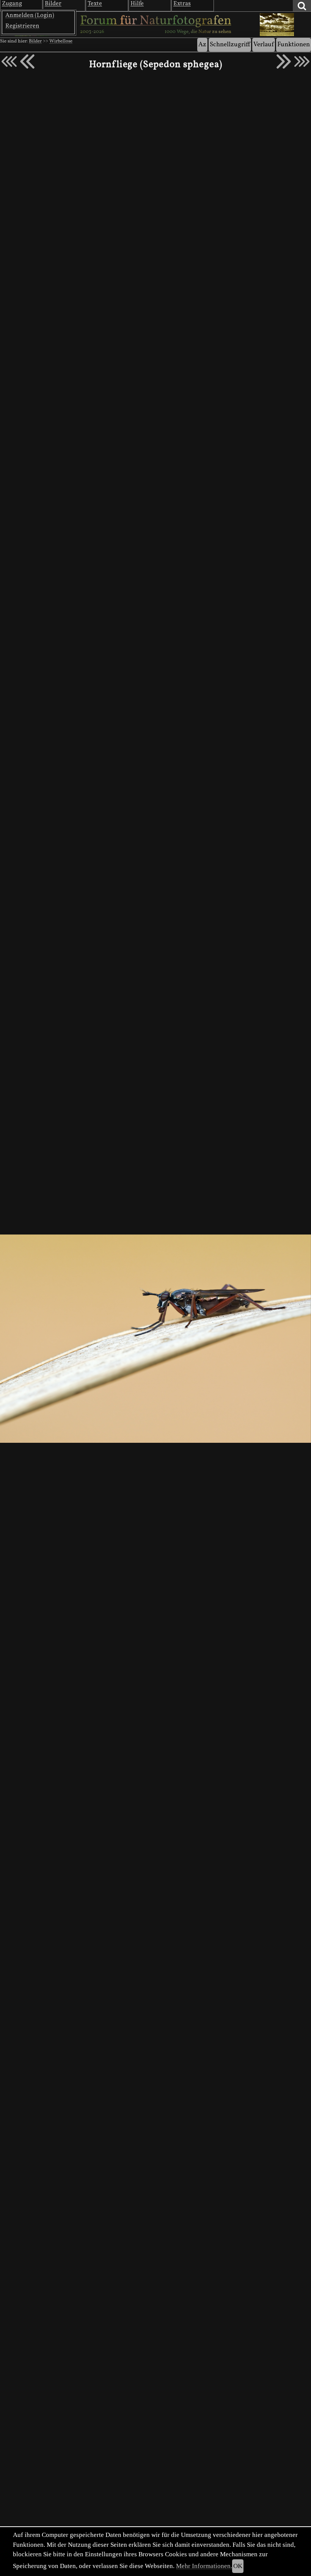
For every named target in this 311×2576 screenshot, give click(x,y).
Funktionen (294, 45)
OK (238, 2566)
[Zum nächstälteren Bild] (302, 61)
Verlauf (264, 45)
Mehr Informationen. (204, 2566)
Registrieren (22, 26)
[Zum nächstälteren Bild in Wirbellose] (284, 61)
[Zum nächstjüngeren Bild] (9, 61)
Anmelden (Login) (30, 16)
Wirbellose (61, 41)
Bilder (35, 41)
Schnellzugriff (230, 45)
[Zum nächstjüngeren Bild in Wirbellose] (27, 61)
